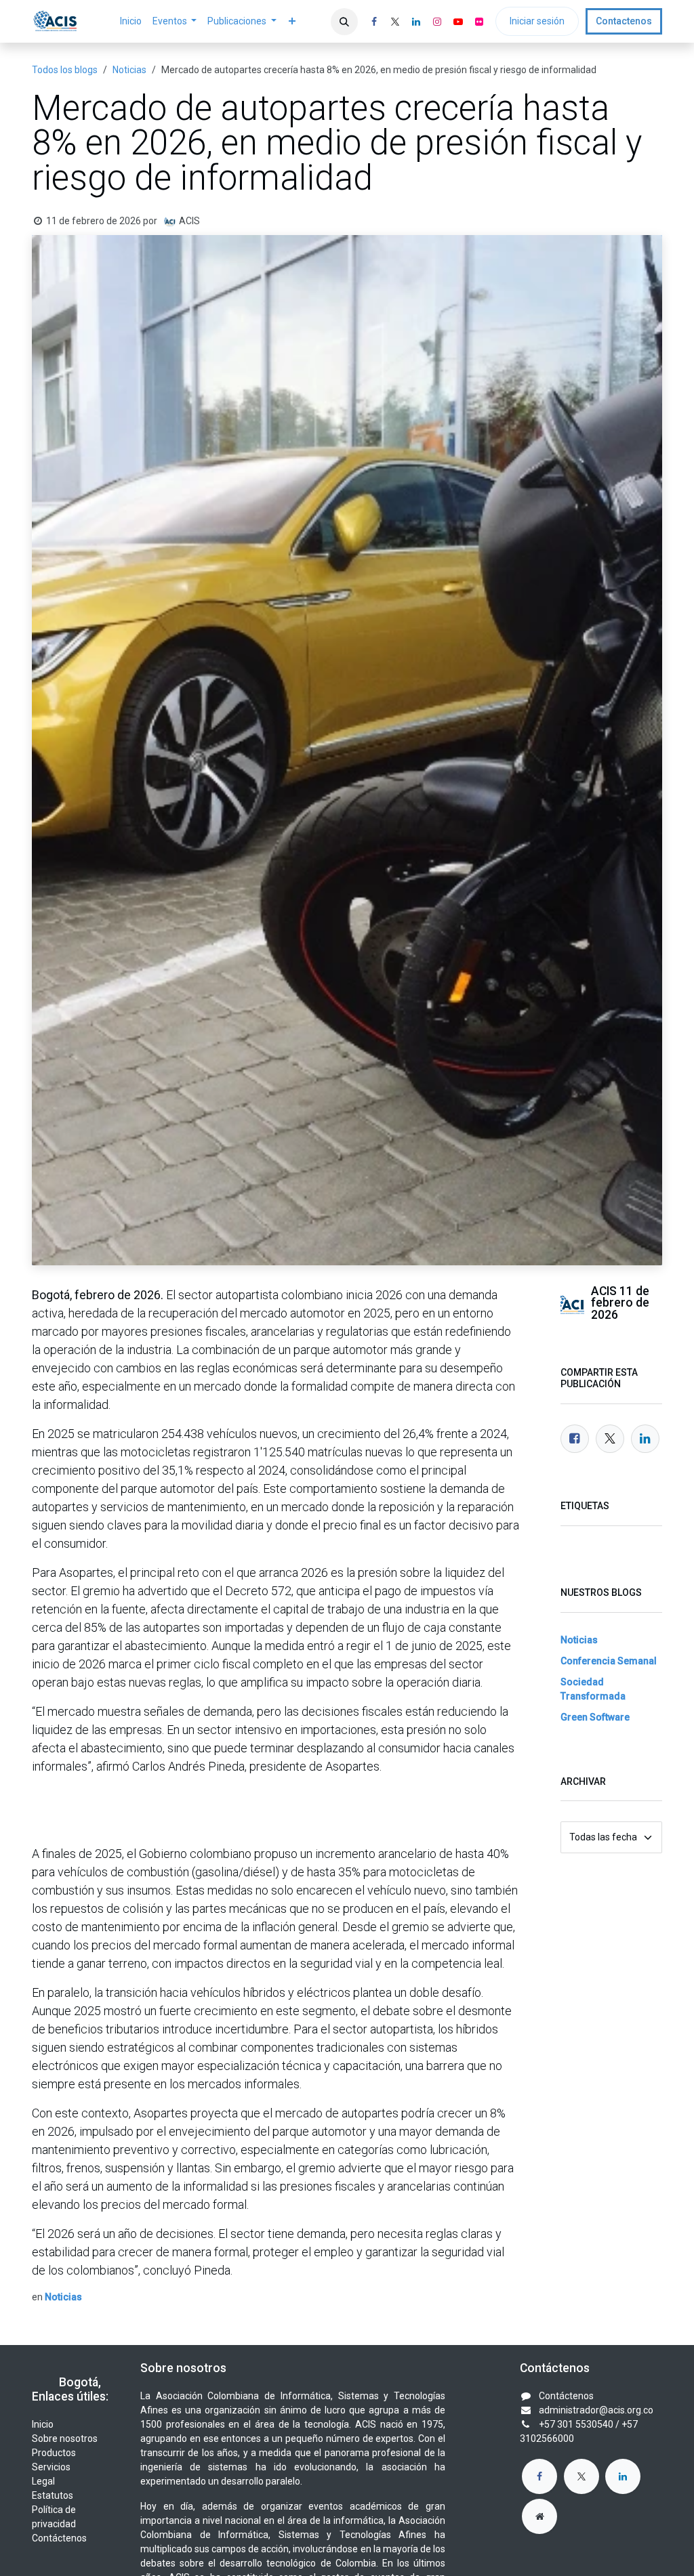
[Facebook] (374, 22)
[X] (395, 22)
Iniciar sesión (537, 21)
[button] (344, 22)
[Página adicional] (539, 2516)
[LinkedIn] (416, 22)
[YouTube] (458, 22)
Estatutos (53, 2495)
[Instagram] (437, 22)
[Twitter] (610, 1439)
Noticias (129, 70)
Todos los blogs (65, 70)
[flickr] (479, 22)
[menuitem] (131, 21)
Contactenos (624, 21)
